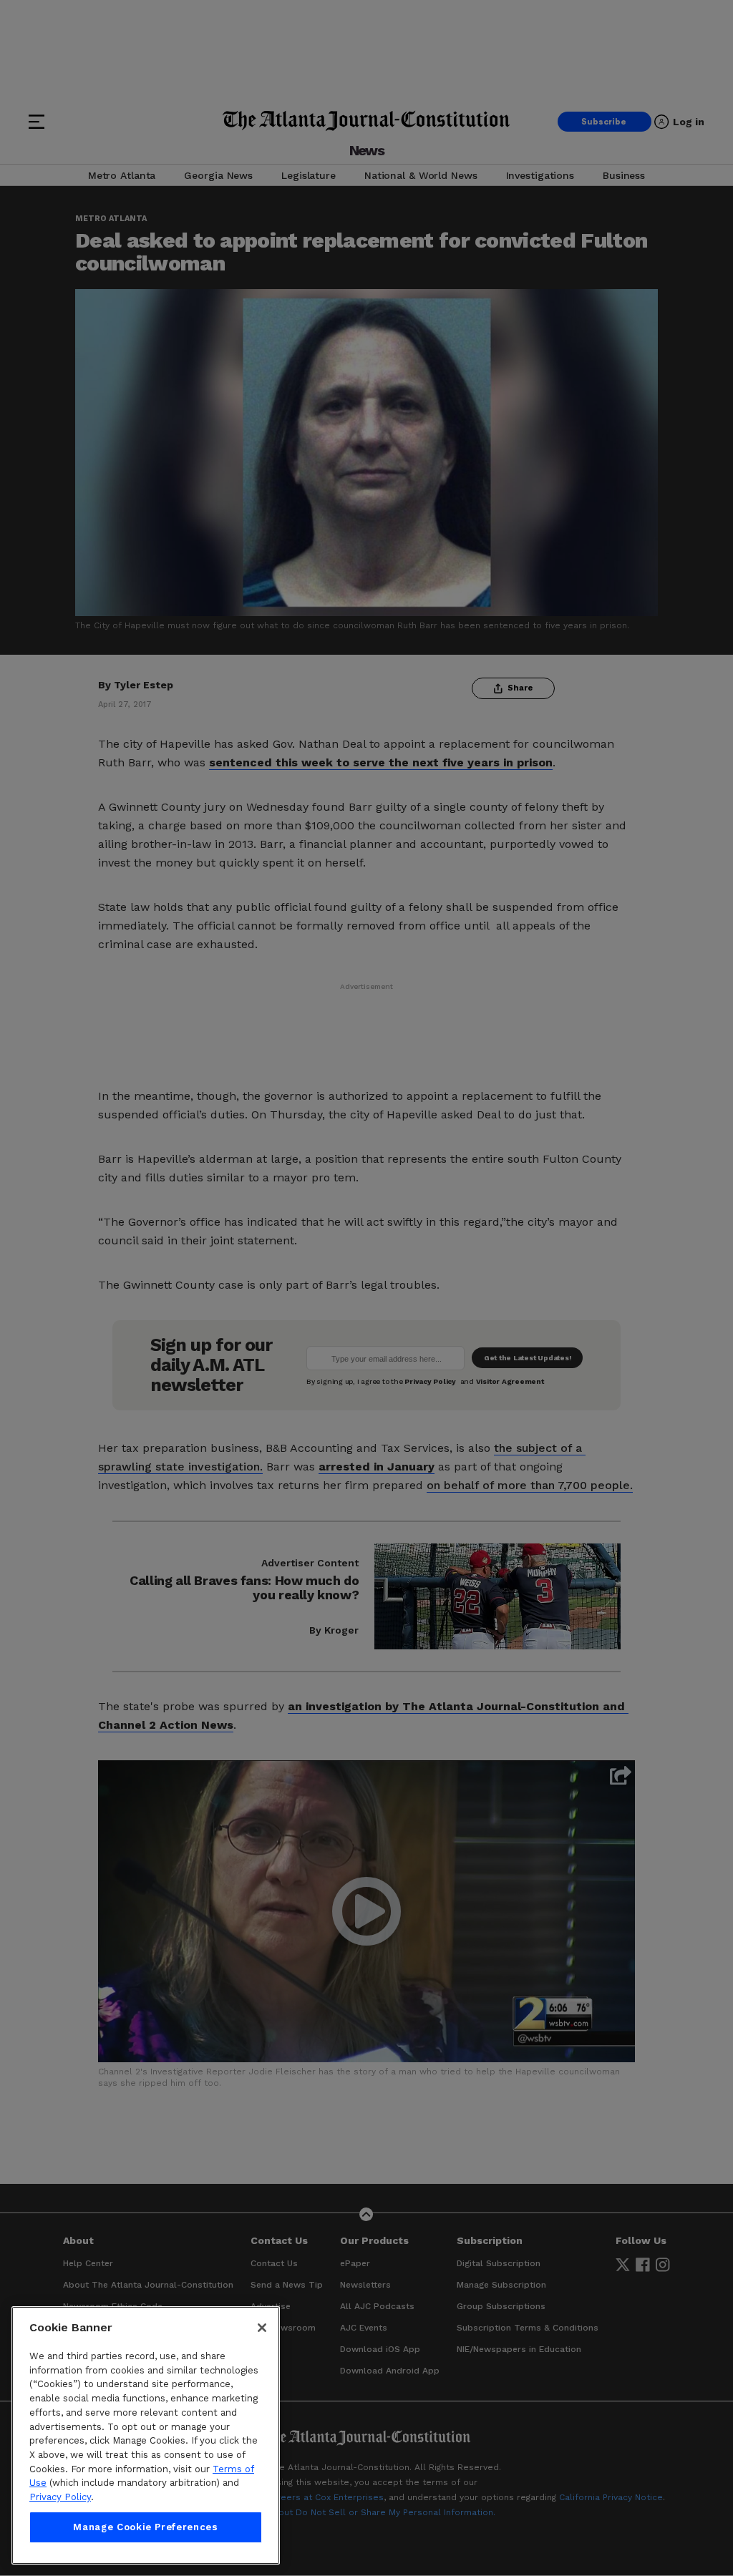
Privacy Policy (60, 2497)
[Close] (262, 2328)
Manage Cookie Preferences (145, 2527)
